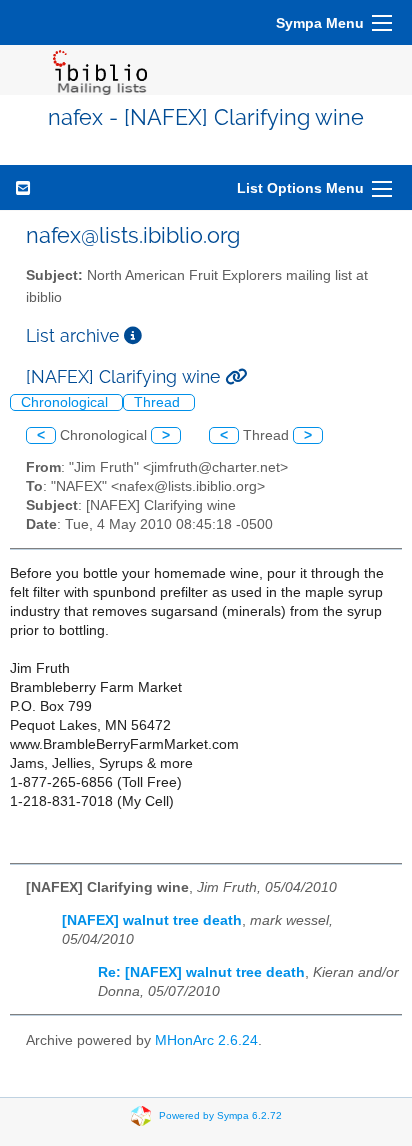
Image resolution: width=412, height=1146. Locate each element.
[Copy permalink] (236, 376)
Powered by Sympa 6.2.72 (220, 1115)
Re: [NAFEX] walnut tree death (201, 972)
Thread (159, 402)
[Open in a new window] (133, 335)
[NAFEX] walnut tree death (152, 920)
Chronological (66, 402)
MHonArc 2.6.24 (206, 1040)
